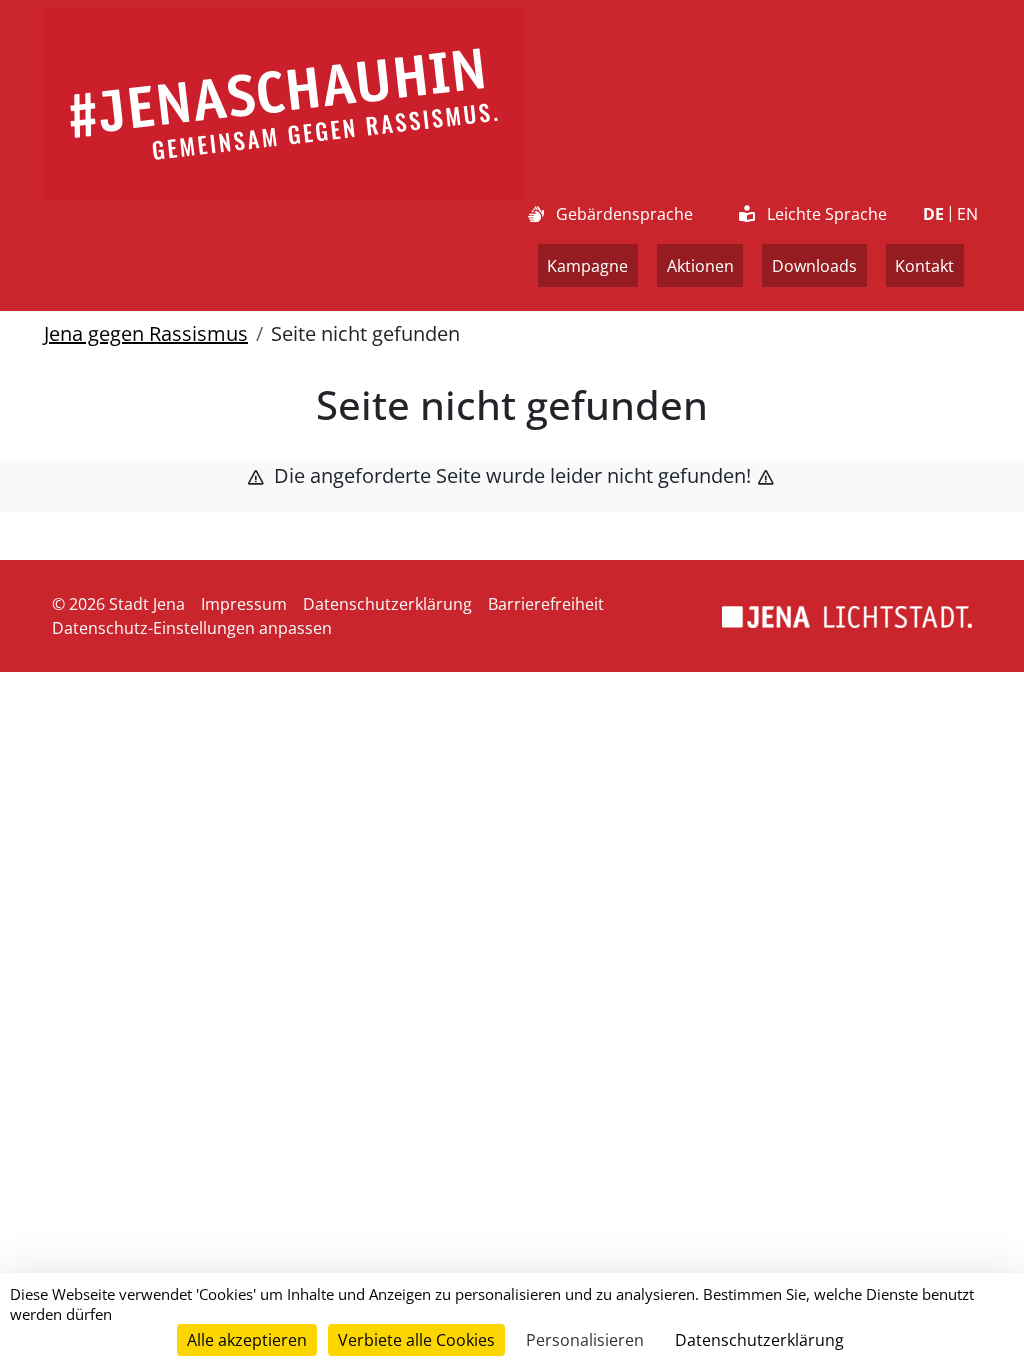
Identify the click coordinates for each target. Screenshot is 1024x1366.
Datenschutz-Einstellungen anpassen (192, 628)
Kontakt (924, 266)
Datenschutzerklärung (387, 604)
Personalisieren (585, 1340)
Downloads (814, 266)
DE (933, 214)
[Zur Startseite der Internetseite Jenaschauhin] (284, 104)
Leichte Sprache (827, 214)
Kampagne (587, 266)
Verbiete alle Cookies (416, 1340)
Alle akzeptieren (247, 1340)
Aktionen (700, 266)
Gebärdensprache (624, 214)
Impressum (244, 604)
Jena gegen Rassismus (146, 333)
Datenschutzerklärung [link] (759, 1340)
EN (967, 214)
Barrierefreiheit (546, 604)
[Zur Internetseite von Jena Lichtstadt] (847, 616)
